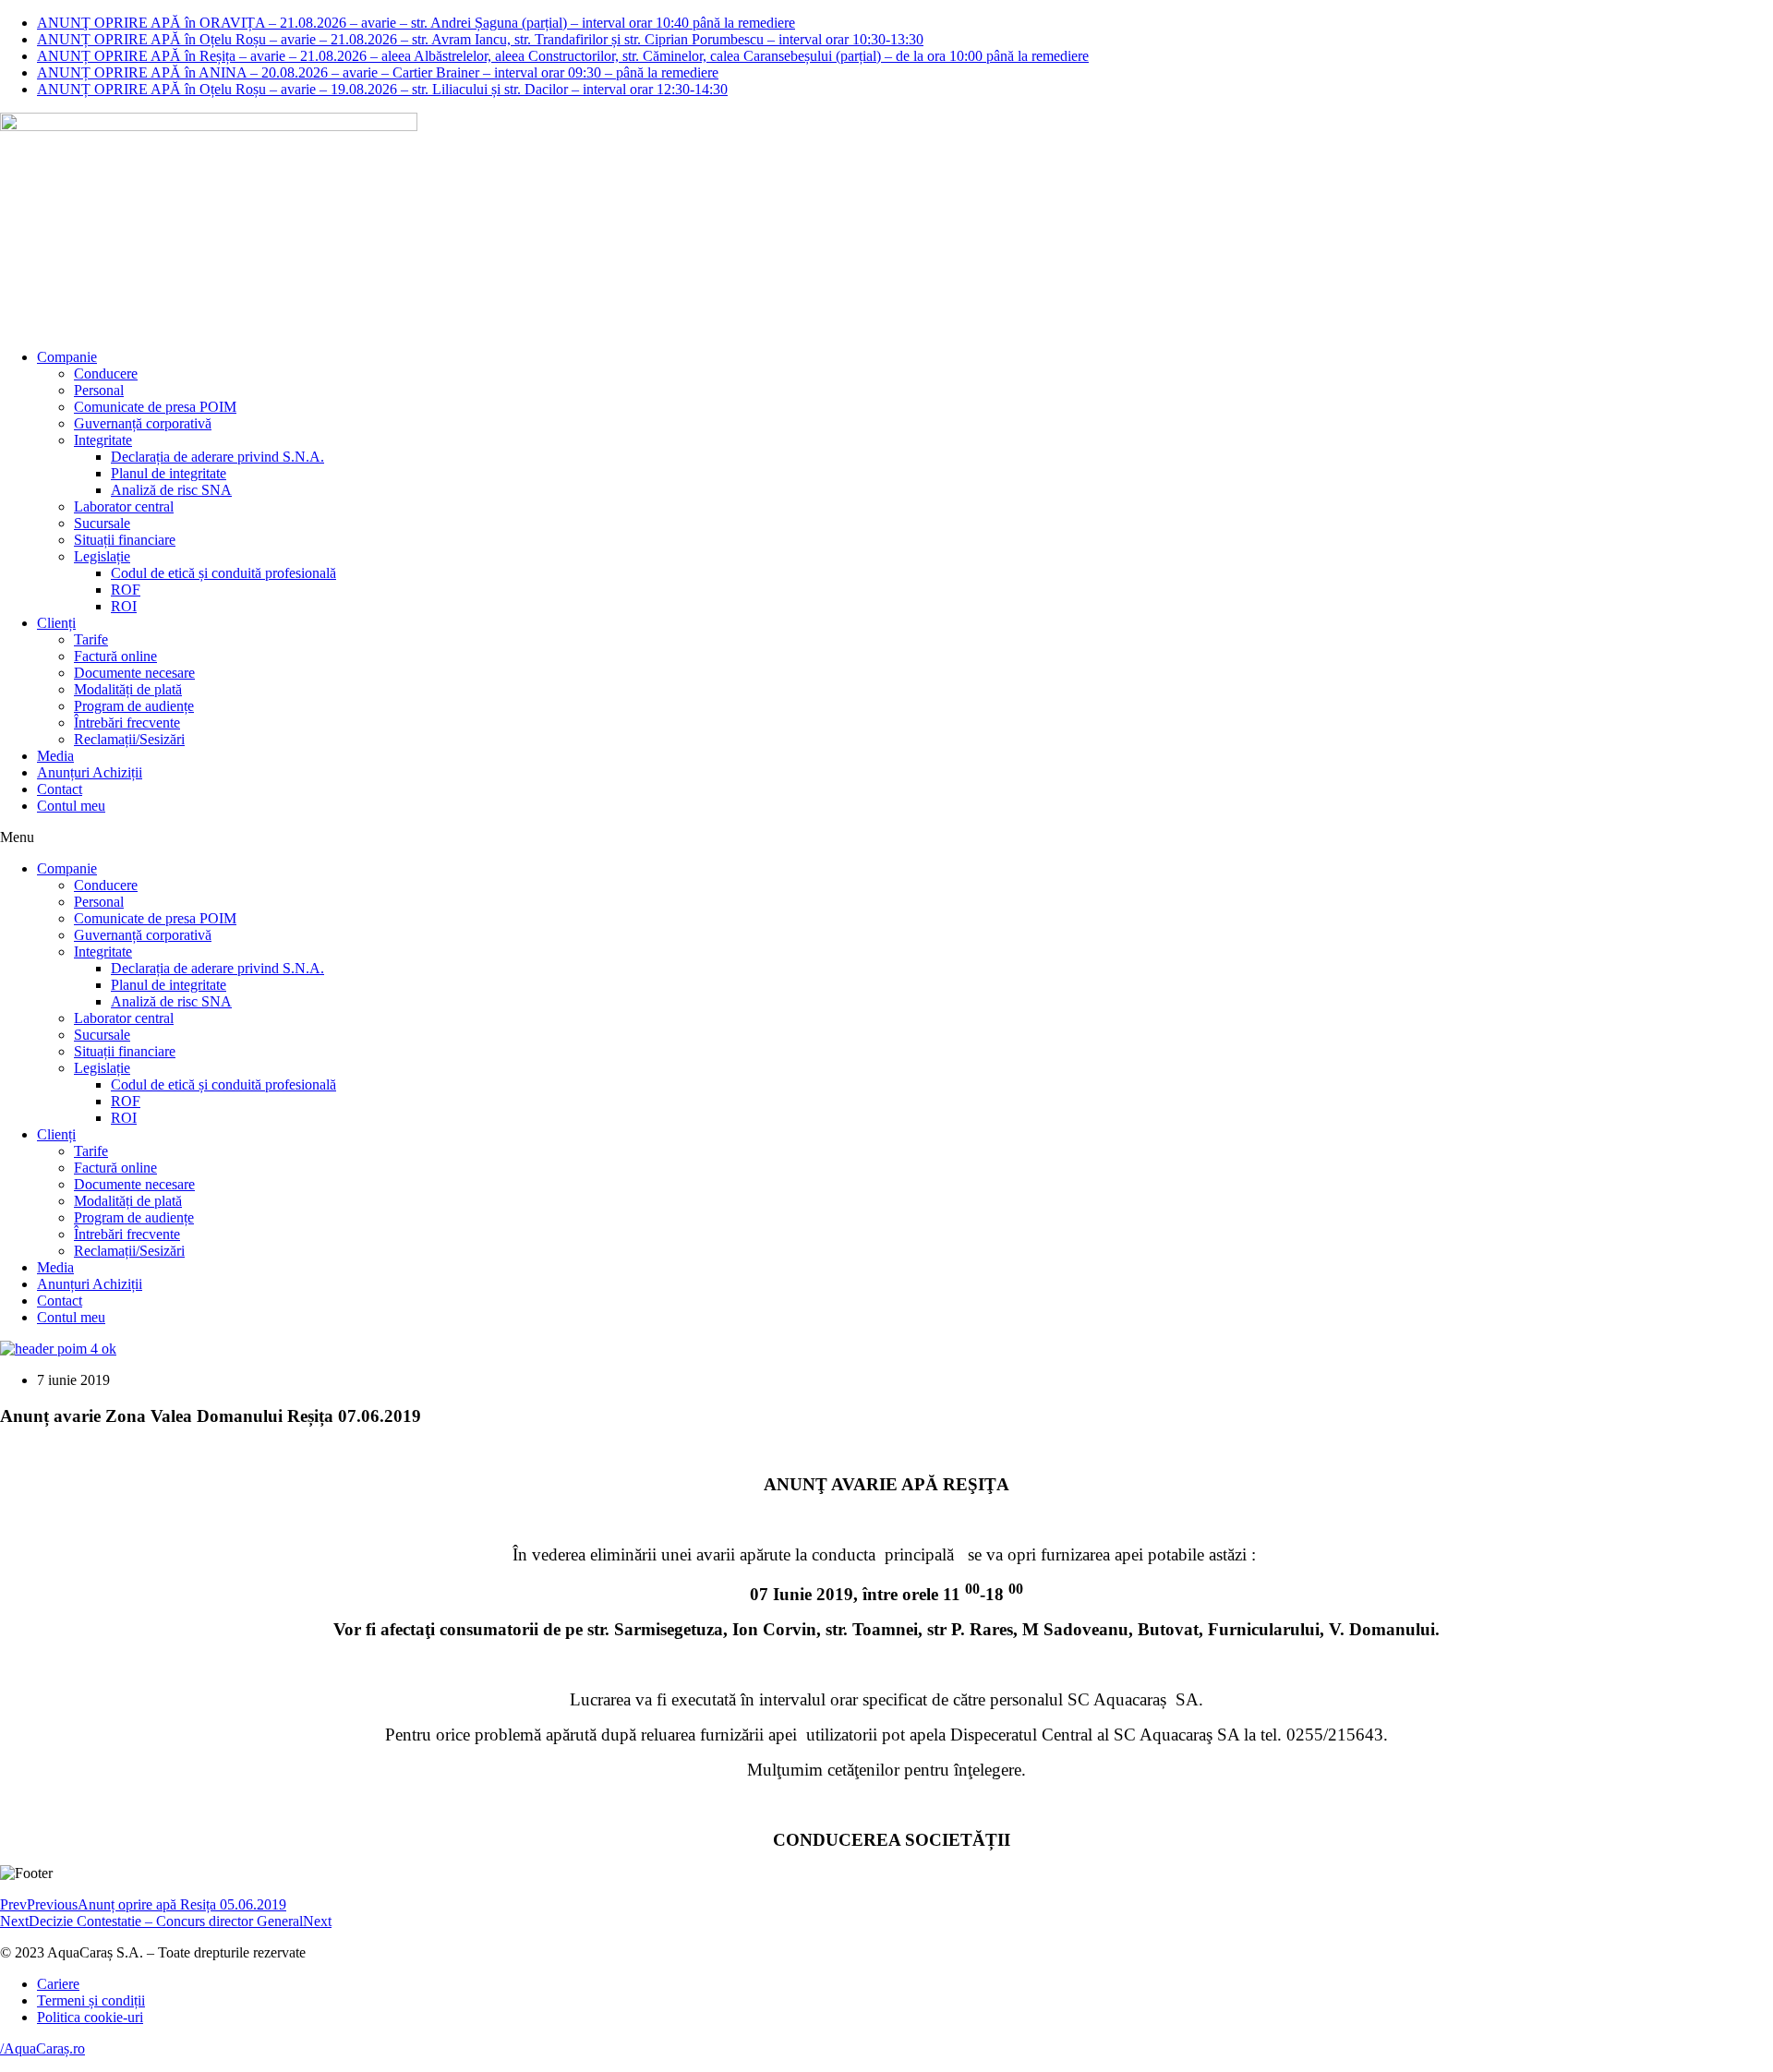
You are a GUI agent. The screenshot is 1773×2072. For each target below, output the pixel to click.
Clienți (56, 623)
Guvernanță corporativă (143, 423)
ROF (126, 590)
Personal (99, 390)
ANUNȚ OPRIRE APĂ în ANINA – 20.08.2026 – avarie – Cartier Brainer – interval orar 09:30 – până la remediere (378, 72)
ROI (124, 606)
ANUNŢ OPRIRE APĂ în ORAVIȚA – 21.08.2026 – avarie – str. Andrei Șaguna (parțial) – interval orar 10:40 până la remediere (416, 23)
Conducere (106, 373)
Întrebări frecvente (127, 723)
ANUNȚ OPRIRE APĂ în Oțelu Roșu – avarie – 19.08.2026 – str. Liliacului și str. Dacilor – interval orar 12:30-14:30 (382, 89)
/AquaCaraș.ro (42, 2048)
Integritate (103, 440)
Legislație (102, 556)
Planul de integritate (169, 473)
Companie (67, 357)
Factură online (115, 656)
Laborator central (124, 506)
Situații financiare (125, 540)
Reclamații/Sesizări (129, 739)
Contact (60, 789)
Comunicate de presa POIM (155, 407)
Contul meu (71, 806)
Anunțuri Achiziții (90, 772)
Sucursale (102, 523)
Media (55, 756)
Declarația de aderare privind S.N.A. (217, 457)
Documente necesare (134, 673)
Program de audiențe (134, 706)
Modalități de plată (128, 689)
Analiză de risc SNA (171, 490)
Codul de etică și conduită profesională (223, 573)
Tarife (91, 639)
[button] (886, 837)
